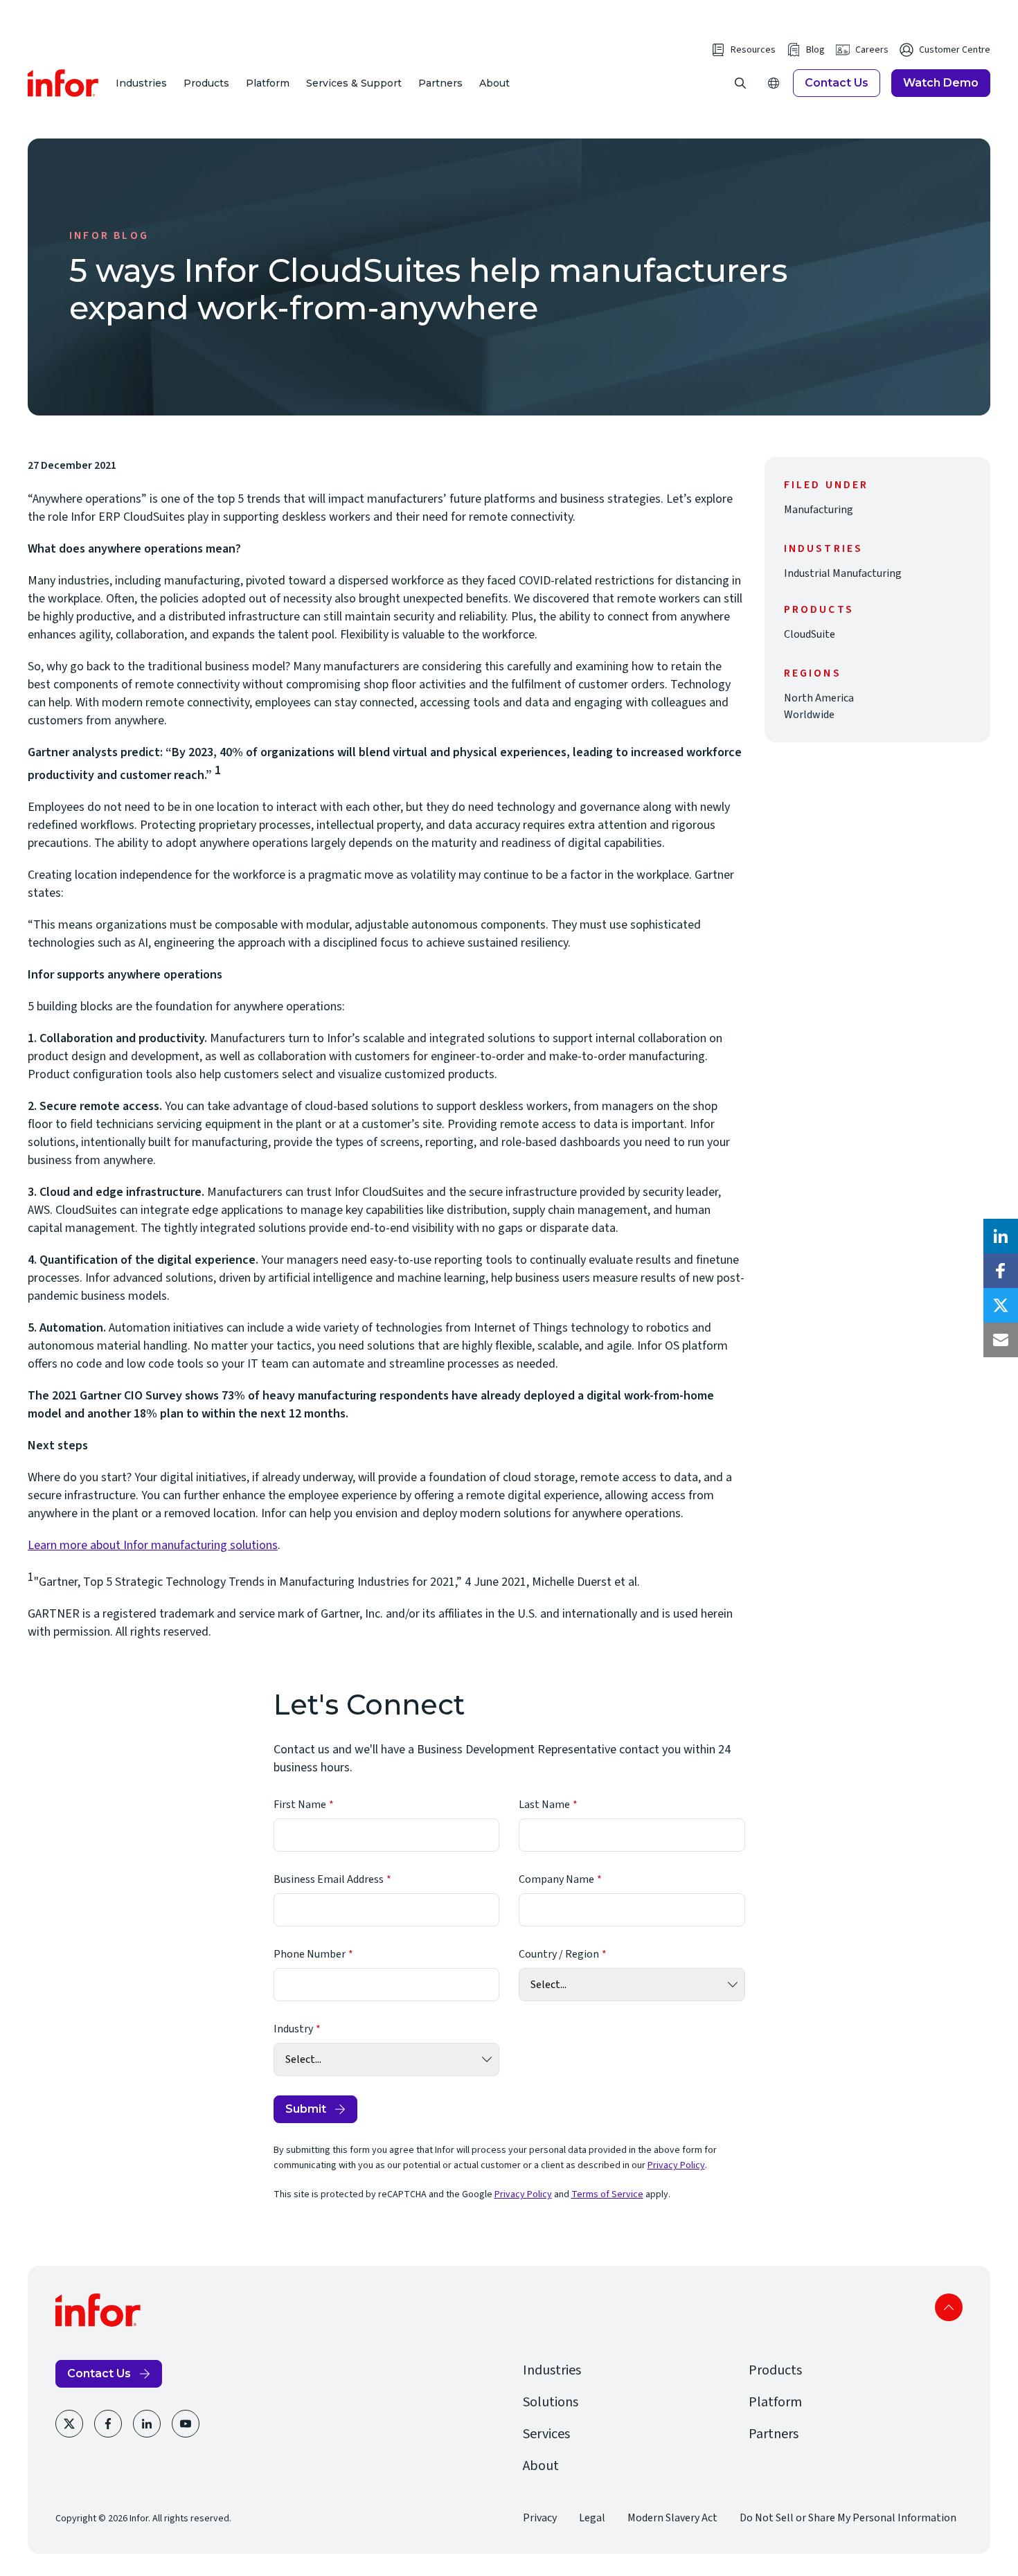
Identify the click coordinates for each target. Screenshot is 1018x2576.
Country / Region (559, 1954)
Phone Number (310, 1954)
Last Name (544, 1805)
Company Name (556, 1879)
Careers (872, 50)
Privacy (540, 2518)
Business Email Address (329, 1879)
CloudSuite (810, 634)
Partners (440, 83)
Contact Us (837, 83)
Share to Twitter (1001, 1305)
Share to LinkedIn (1001, 1236)
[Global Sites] (774, 83)
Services (546, 2434)
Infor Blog (109, 235)
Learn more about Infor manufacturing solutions (153, 1545)
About (494, 83)
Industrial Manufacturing (843, 573)
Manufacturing (819, 510)
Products (206, 83)
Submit (306, 2109)
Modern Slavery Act (672, 2518)
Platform (268, 83)
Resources (753, 50)
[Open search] (740, 83)
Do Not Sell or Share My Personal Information (848, 2518)
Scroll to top (949, 2307)
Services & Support (354, 83)
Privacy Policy (676, 2165)
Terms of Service (607, 2194)
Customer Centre (955, 50)
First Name (300, 1805)
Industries (141, 83)
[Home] (63, 83)
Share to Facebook (1001, 1271)
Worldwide (809, 715)
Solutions (551, 2402)
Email (1001, 1340)
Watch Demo (941, 83)
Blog (815, 50)
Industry (293, 2029)
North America (819, 698)
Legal (592, 2518)
